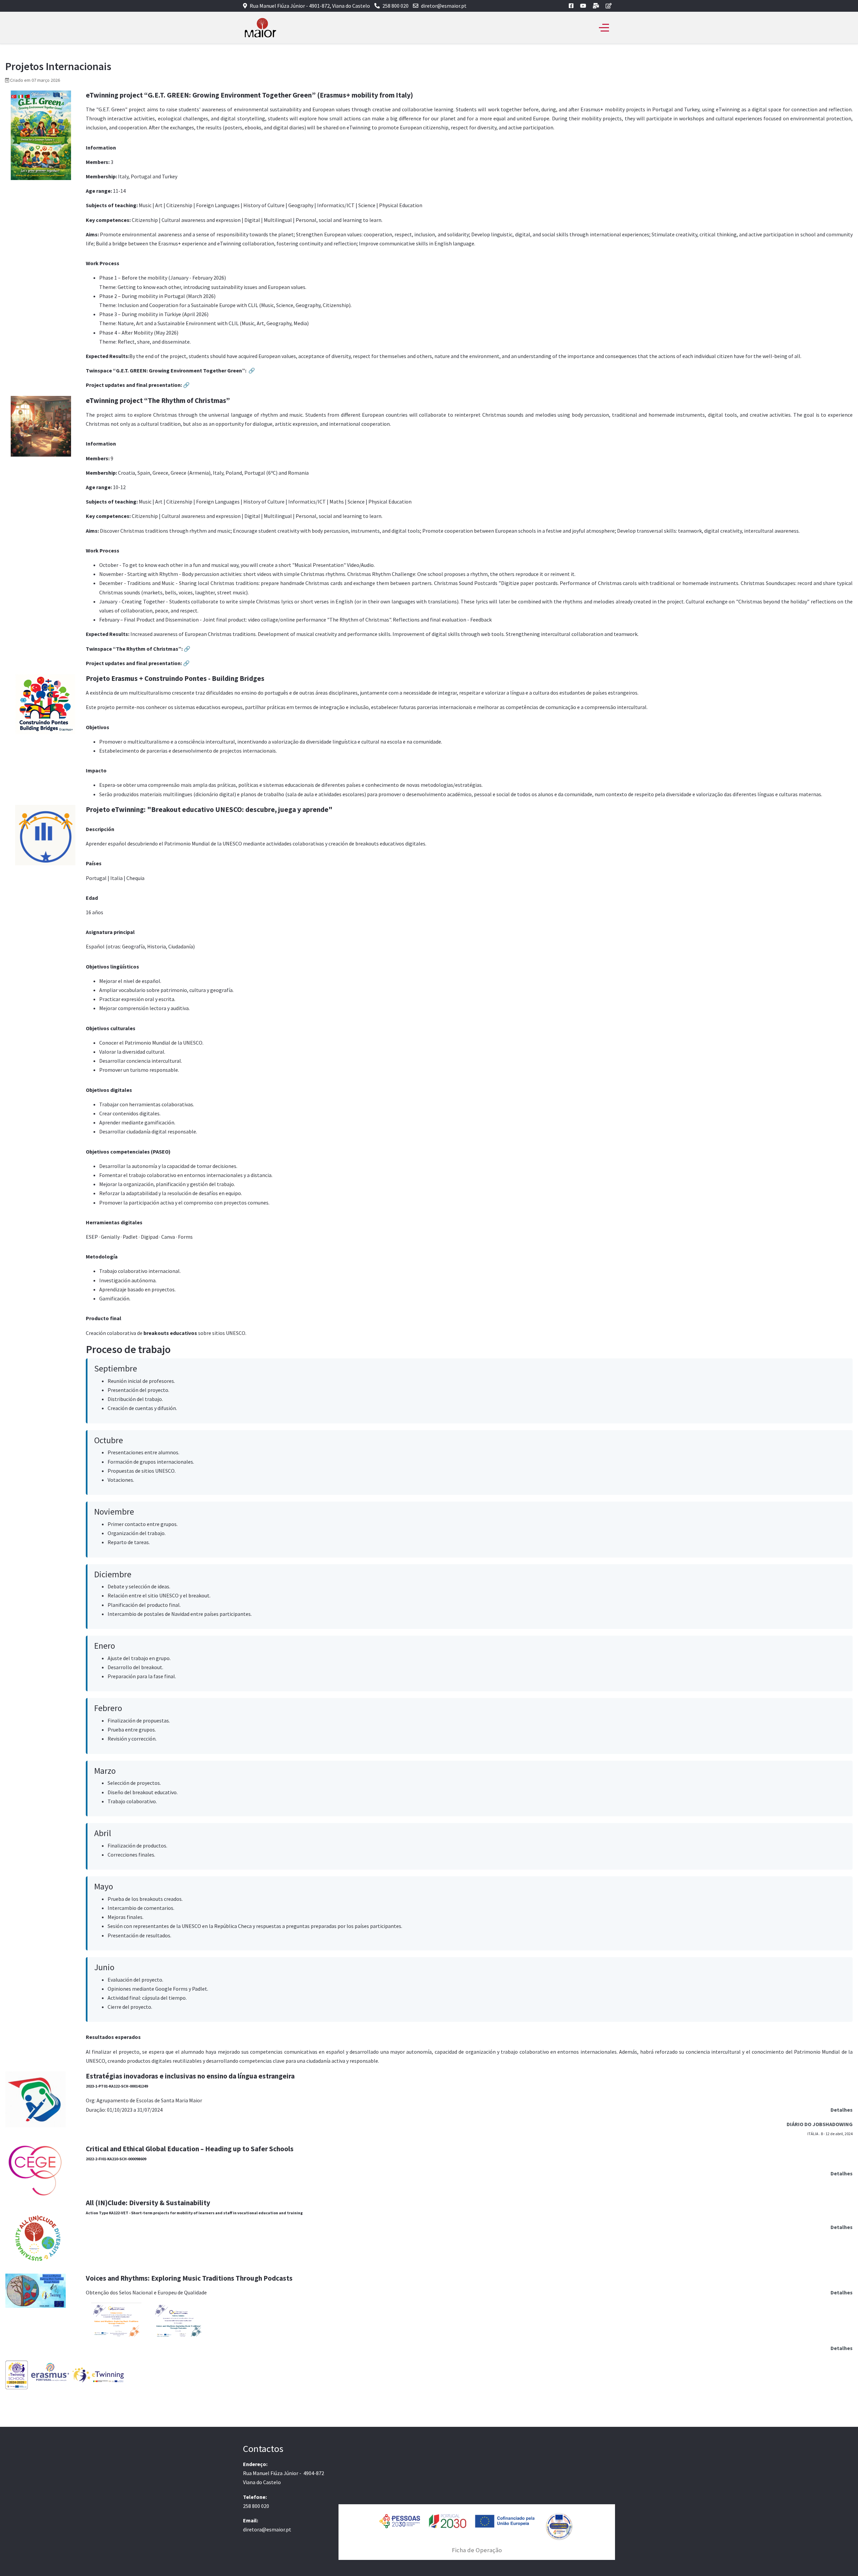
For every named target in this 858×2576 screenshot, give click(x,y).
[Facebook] (571, 6)
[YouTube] (583, 6)
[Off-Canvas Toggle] (604, 28)
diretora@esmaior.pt (267, 2529)
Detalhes (842, 2110)
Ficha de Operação (477, 2550)
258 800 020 (395, 6)
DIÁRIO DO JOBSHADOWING (820, 2124)
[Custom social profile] (596, 6)
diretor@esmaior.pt (444, 6)
